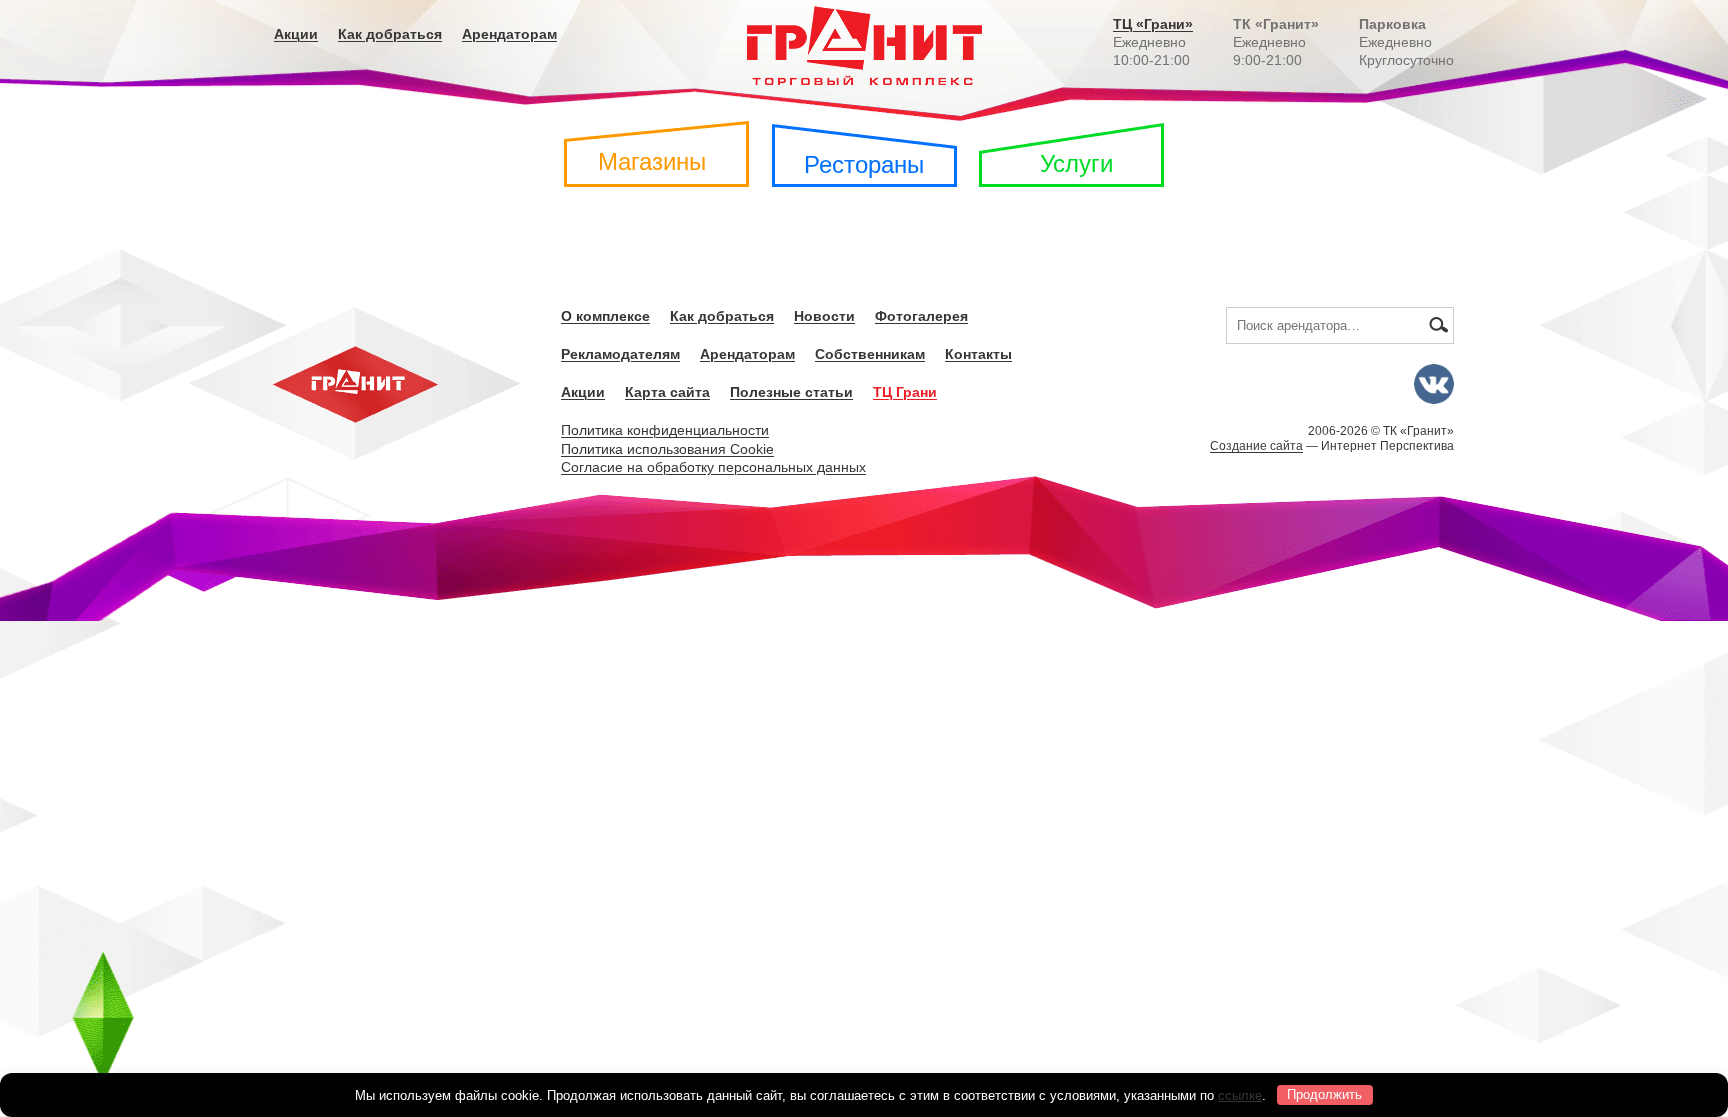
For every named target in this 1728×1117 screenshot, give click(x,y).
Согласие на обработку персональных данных (713, 467)
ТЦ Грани (905, 392)
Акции (296, 34)
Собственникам (870, 354)
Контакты (978, 354)
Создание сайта (1256, 446)
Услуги (1076, 163)
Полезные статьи (791, 392)
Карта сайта (667, 392)
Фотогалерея (921, 316)
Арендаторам (509, 34)
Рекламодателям (620, 354)
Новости (824, 316)
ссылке (1240, 1094)
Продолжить (1324, 1094)
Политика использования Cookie (667, 449)
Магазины (652, 161)
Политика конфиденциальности (665, 430)
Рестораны (864, 164)
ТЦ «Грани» (1153, 24)
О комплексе (605, 316)
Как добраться (390, 34)
